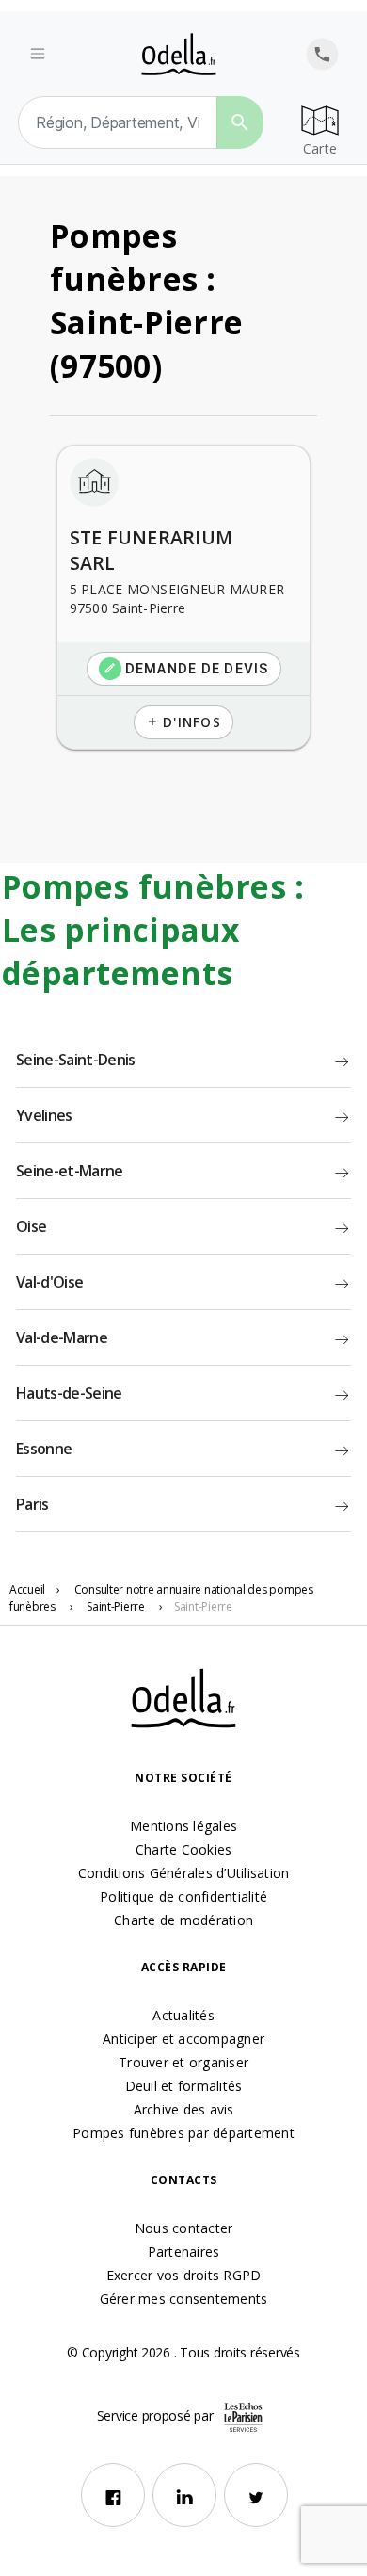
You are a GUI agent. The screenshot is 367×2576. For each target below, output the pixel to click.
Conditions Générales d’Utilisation (184, 1873)
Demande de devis (186, 669)
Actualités (183, 2015)
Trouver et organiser (183, 2062)
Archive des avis (184, 2109)
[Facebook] (113, 2495)
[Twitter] (256, 2495)
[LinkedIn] (184, 2495)
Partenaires (184, 2252)
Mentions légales (183, 1826)
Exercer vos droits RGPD (184, 2275)
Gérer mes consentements (184, 2299)
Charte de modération (183, 1920)
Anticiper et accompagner (183, 2039)
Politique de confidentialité (183, 1896)
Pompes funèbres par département (183, 2133)
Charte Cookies (184, 1849)
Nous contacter (184, 2228)
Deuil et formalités (184, 2086)
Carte (320, 148)
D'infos (183, 722)
